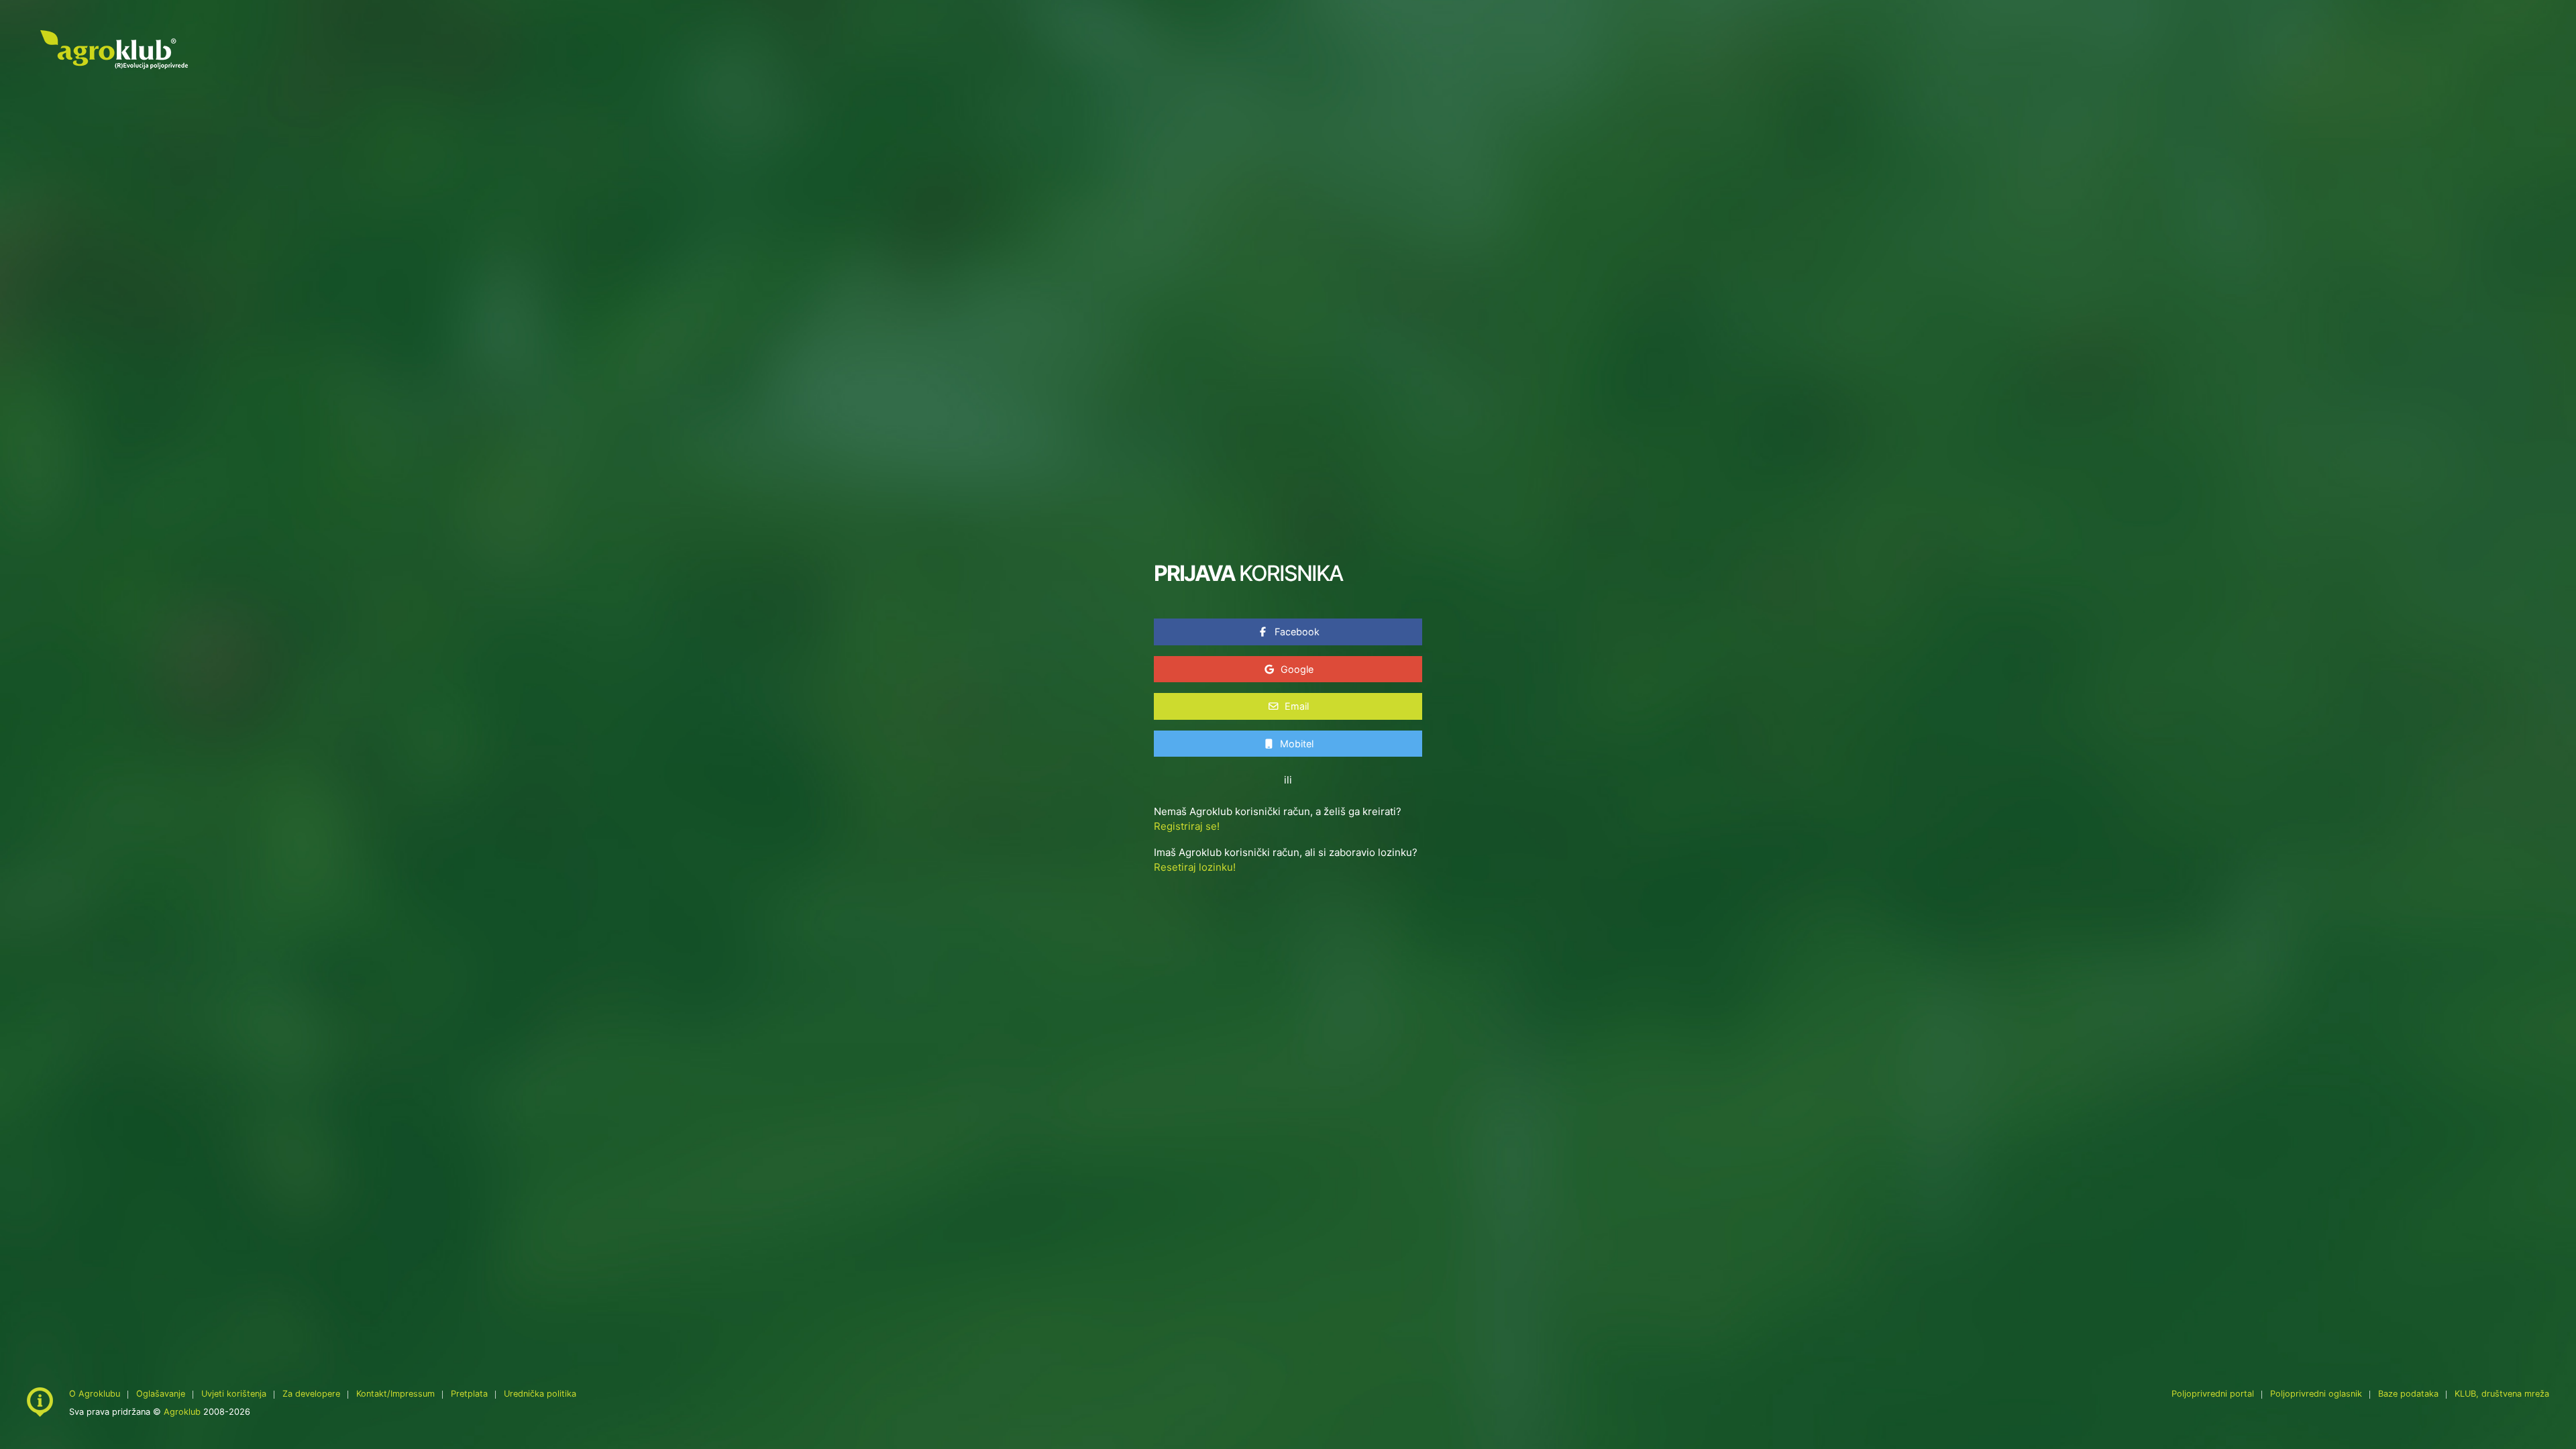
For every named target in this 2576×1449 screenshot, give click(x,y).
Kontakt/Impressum (395, 1394)
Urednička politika (540, 1394)
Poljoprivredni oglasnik (2317, 1394)
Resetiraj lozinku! (1195, 867)
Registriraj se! (1187, 826)
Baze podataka (2410, 1394)
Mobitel (1295, 744)
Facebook (1296, 632)
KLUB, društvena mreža (2502, 1394)
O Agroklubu (95, 1394)
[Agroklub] (114, 49)
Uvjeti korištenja (234, 1394)
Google (1296, 669)
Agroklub (182, 1412)
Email (1295, 706)
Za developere (311, 1394)
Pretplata (469, 1394)
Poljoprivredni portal (2214, 1394)
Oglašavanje (161, 1394)
